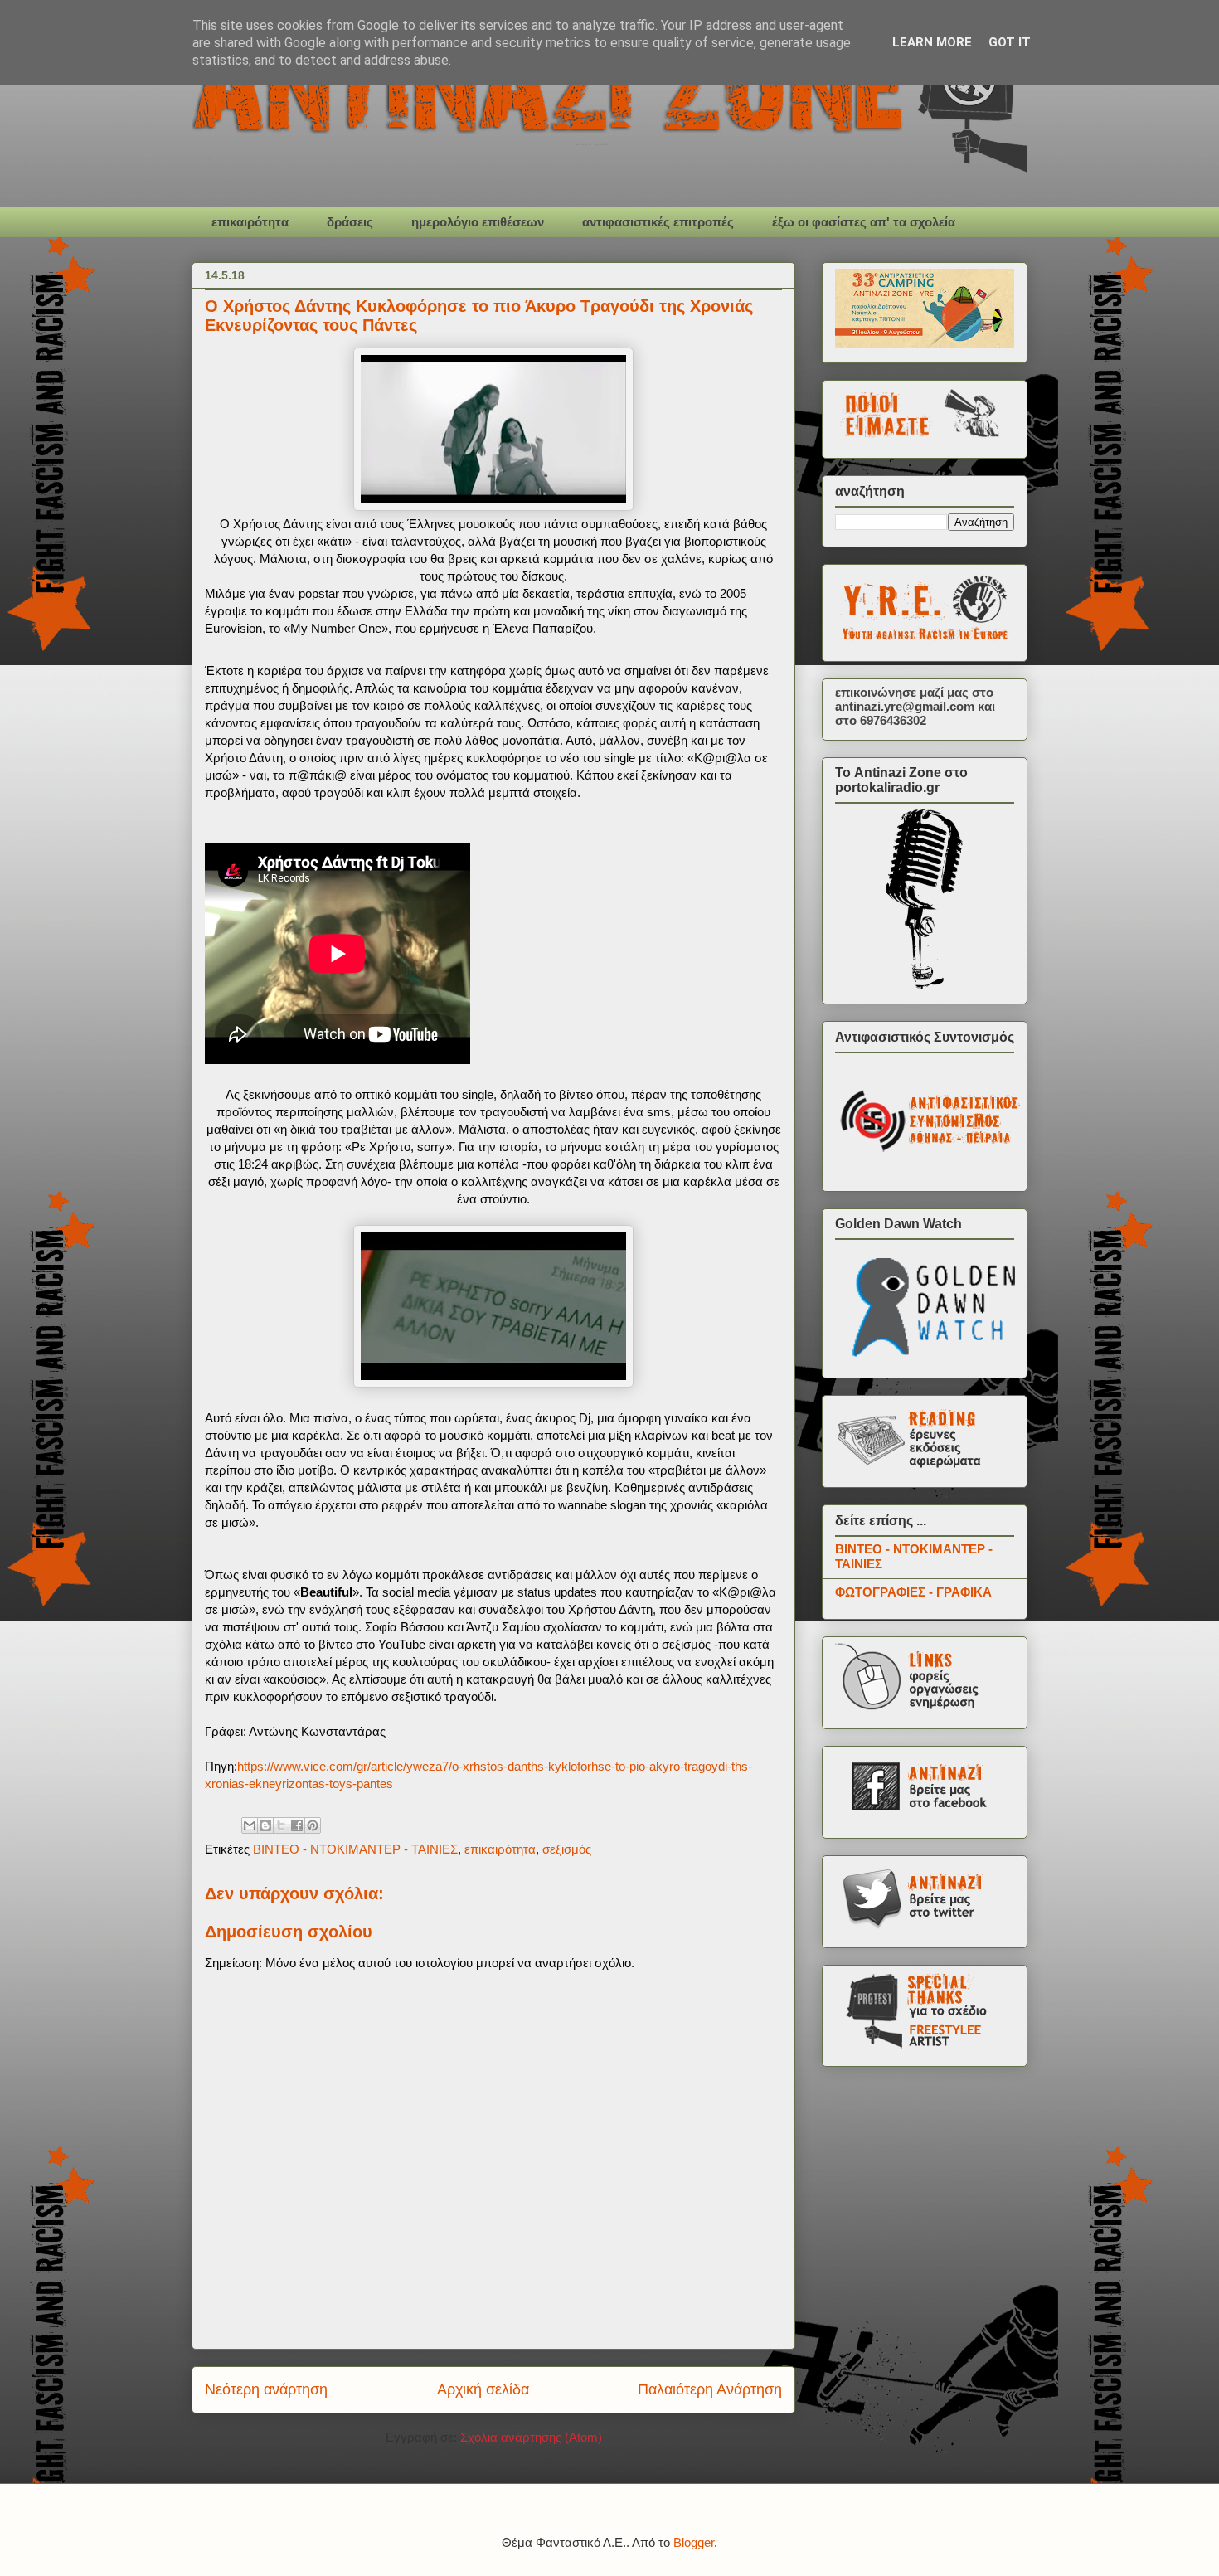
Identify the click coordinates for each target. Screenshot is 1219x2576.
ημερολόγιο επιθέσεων (478, 222)
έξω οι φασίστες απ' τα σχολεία (864, 222)
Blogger (694, 2542)
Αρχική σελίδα (483, 2389)
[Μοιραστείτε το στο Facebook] (297, 1825)
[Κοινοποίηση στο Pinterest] (313, 1825)
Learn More (932, 42)
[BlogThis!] (265, 1825)
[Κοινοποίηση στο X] (281, 1825)
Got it (1010, 42)
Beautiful (326, 1592)
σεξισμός (567, 1849)
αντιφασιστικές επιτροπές (658, 222)
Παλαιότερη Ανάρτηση (710, 2389)
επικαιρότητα (250, 222)
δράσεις (350, 222)
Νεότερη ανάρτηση (266, 2389)
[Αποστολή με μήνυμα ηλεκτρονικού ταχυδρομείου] (250, 1825)
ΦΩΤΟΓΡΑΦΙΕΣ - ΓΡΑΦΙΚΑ (913, 1592)
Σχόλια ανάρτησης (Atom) (531, 2437)
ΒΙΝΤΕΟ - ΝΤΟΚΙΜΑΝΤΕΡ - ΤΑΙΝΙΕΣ (355, 1849)
